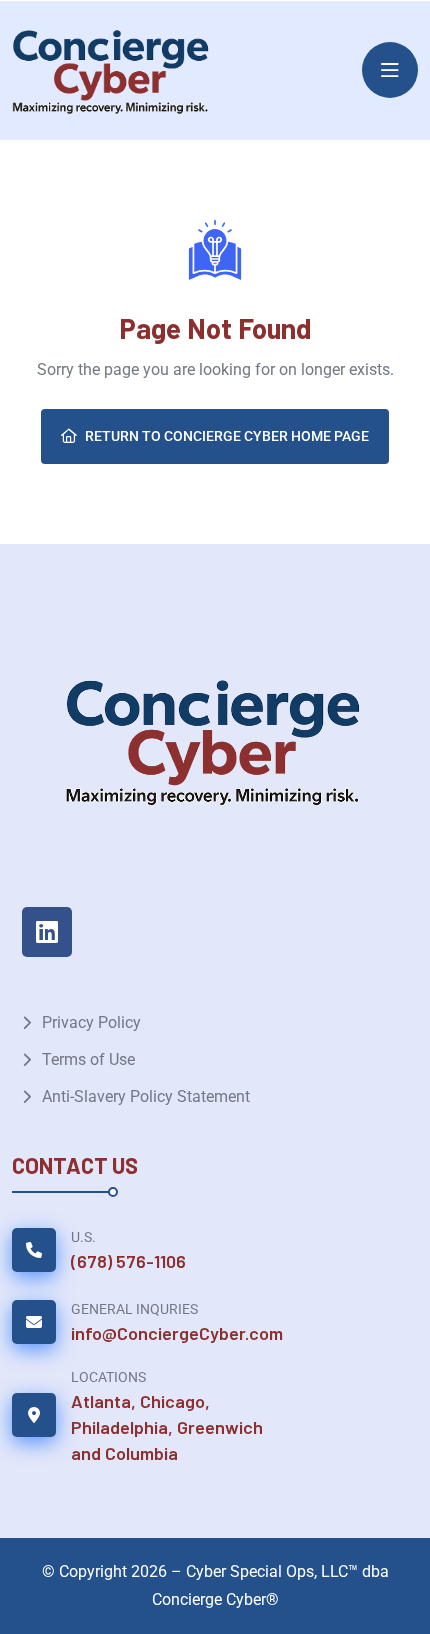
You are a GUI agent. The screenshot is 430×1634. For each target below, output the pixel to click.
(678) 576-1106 (128, 1261)
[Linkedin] (47, 932)
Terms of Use (88, 1059)
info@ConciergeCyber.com (177, 1333)
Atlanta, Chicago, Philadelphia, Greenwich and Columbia (167, 1427)
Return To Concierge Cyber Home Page (227, 436)
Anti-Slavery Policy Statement (146, 1096)
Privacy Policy (91, 1022)
